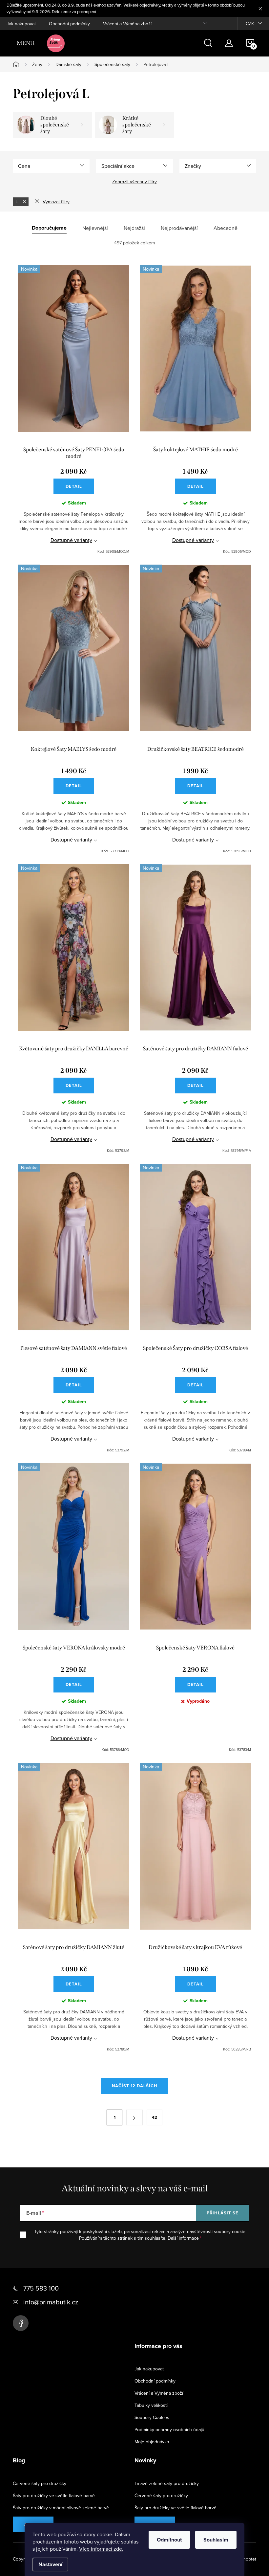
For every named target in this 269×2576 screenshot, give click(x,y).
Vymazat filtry (56, 202)
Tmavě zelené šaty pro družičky (167, 2483)
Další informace (183, 2238)
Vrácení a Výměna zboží (127, 24)
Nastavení (50, 2564)
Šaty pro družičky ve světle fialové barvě (54, 2496)
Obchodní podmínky (69, 24)
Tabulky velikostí (151, 2405)
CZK (250, 24)
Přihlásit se (223, 2213)
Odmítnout (169, 2540)
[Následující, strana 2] (134, 2117)
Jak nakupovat (21, 24)
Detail (74, 486)
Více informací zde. (101, 2549)
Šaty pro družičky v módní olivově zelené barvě (61, 2508)
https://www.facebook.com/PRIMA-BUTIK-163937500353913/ (21, 2323)
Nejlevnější (95, 228)
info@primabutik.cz (51, 2302)
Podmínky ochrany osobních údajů (169, 2430)
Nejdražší (134, 228)
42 (155, 2117)
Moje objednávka (152, 2442)
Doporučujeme (49, 228)
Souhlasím (216, 2540)
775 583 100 (41, 2288)
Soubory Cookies (152, 2417)
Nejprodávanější (179, 228)
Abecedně (226, 228)
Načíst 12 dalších (135, 2086)
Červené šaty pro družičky (40, 2483)
